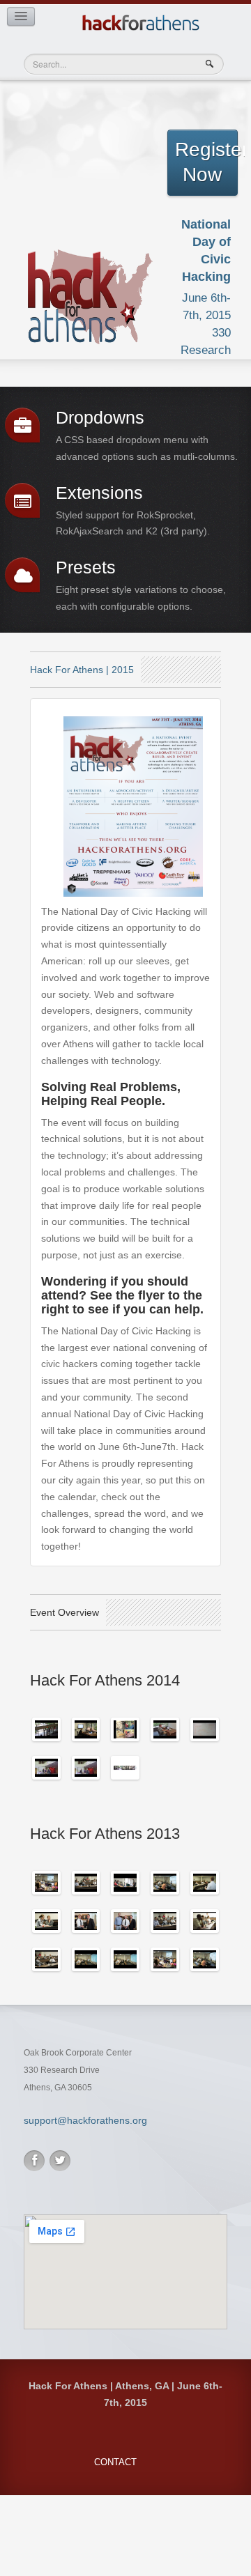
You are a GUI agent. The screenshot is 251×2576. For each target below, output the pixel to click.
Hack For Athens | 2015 (82, 670)
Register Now (206, 162)
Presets (86, 568)
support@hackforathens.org (85, 2120)
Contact (115, 2462)
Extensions (99, 493)
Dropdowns (100, 418)
